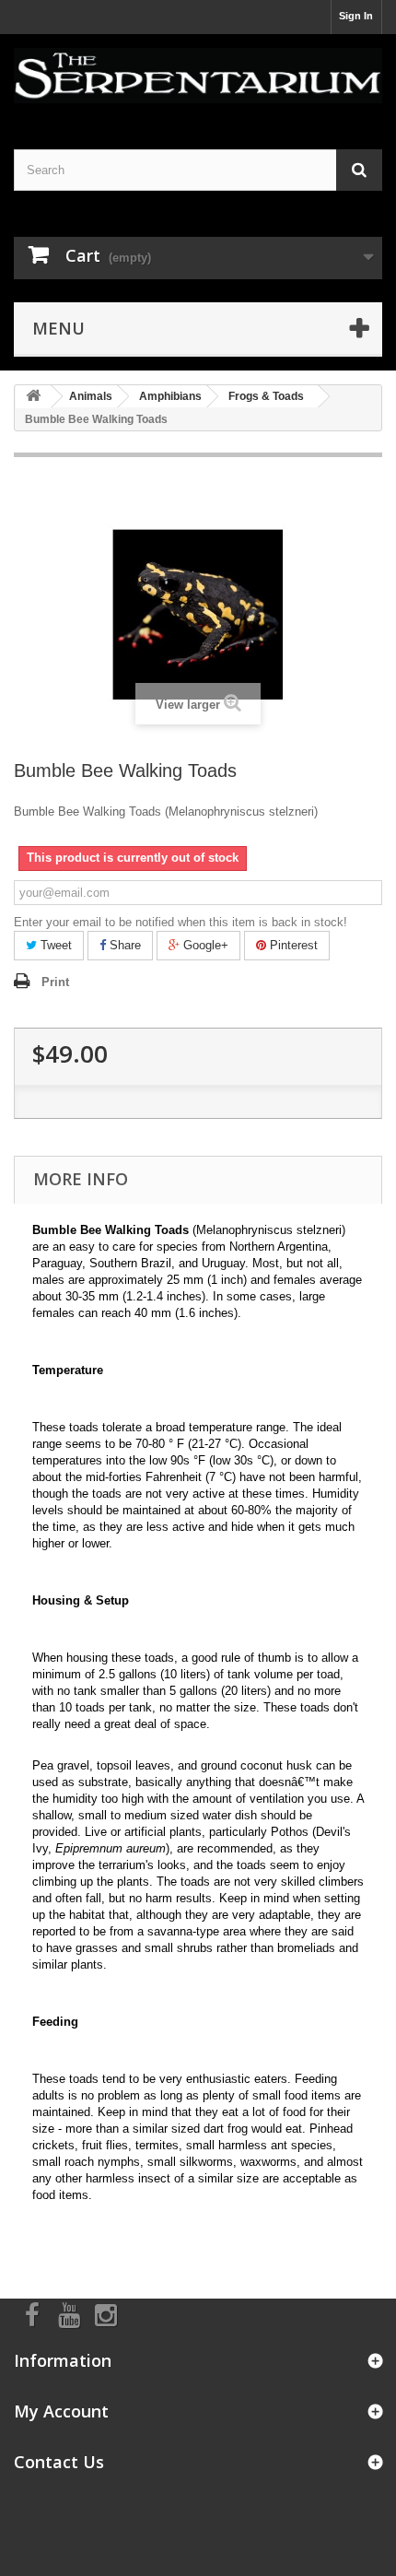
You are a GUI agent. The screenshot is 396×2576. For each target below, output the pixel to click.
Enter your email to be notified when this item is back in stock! (181, 922)
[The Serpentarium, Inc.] (198, 76)
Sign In (356, 16)
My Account (61, 2411)
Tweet (54, 945)
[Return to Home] (33, 397)
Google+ (204, 945)
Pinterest (292, 945)
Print (55, 982)
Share (123, 945)
